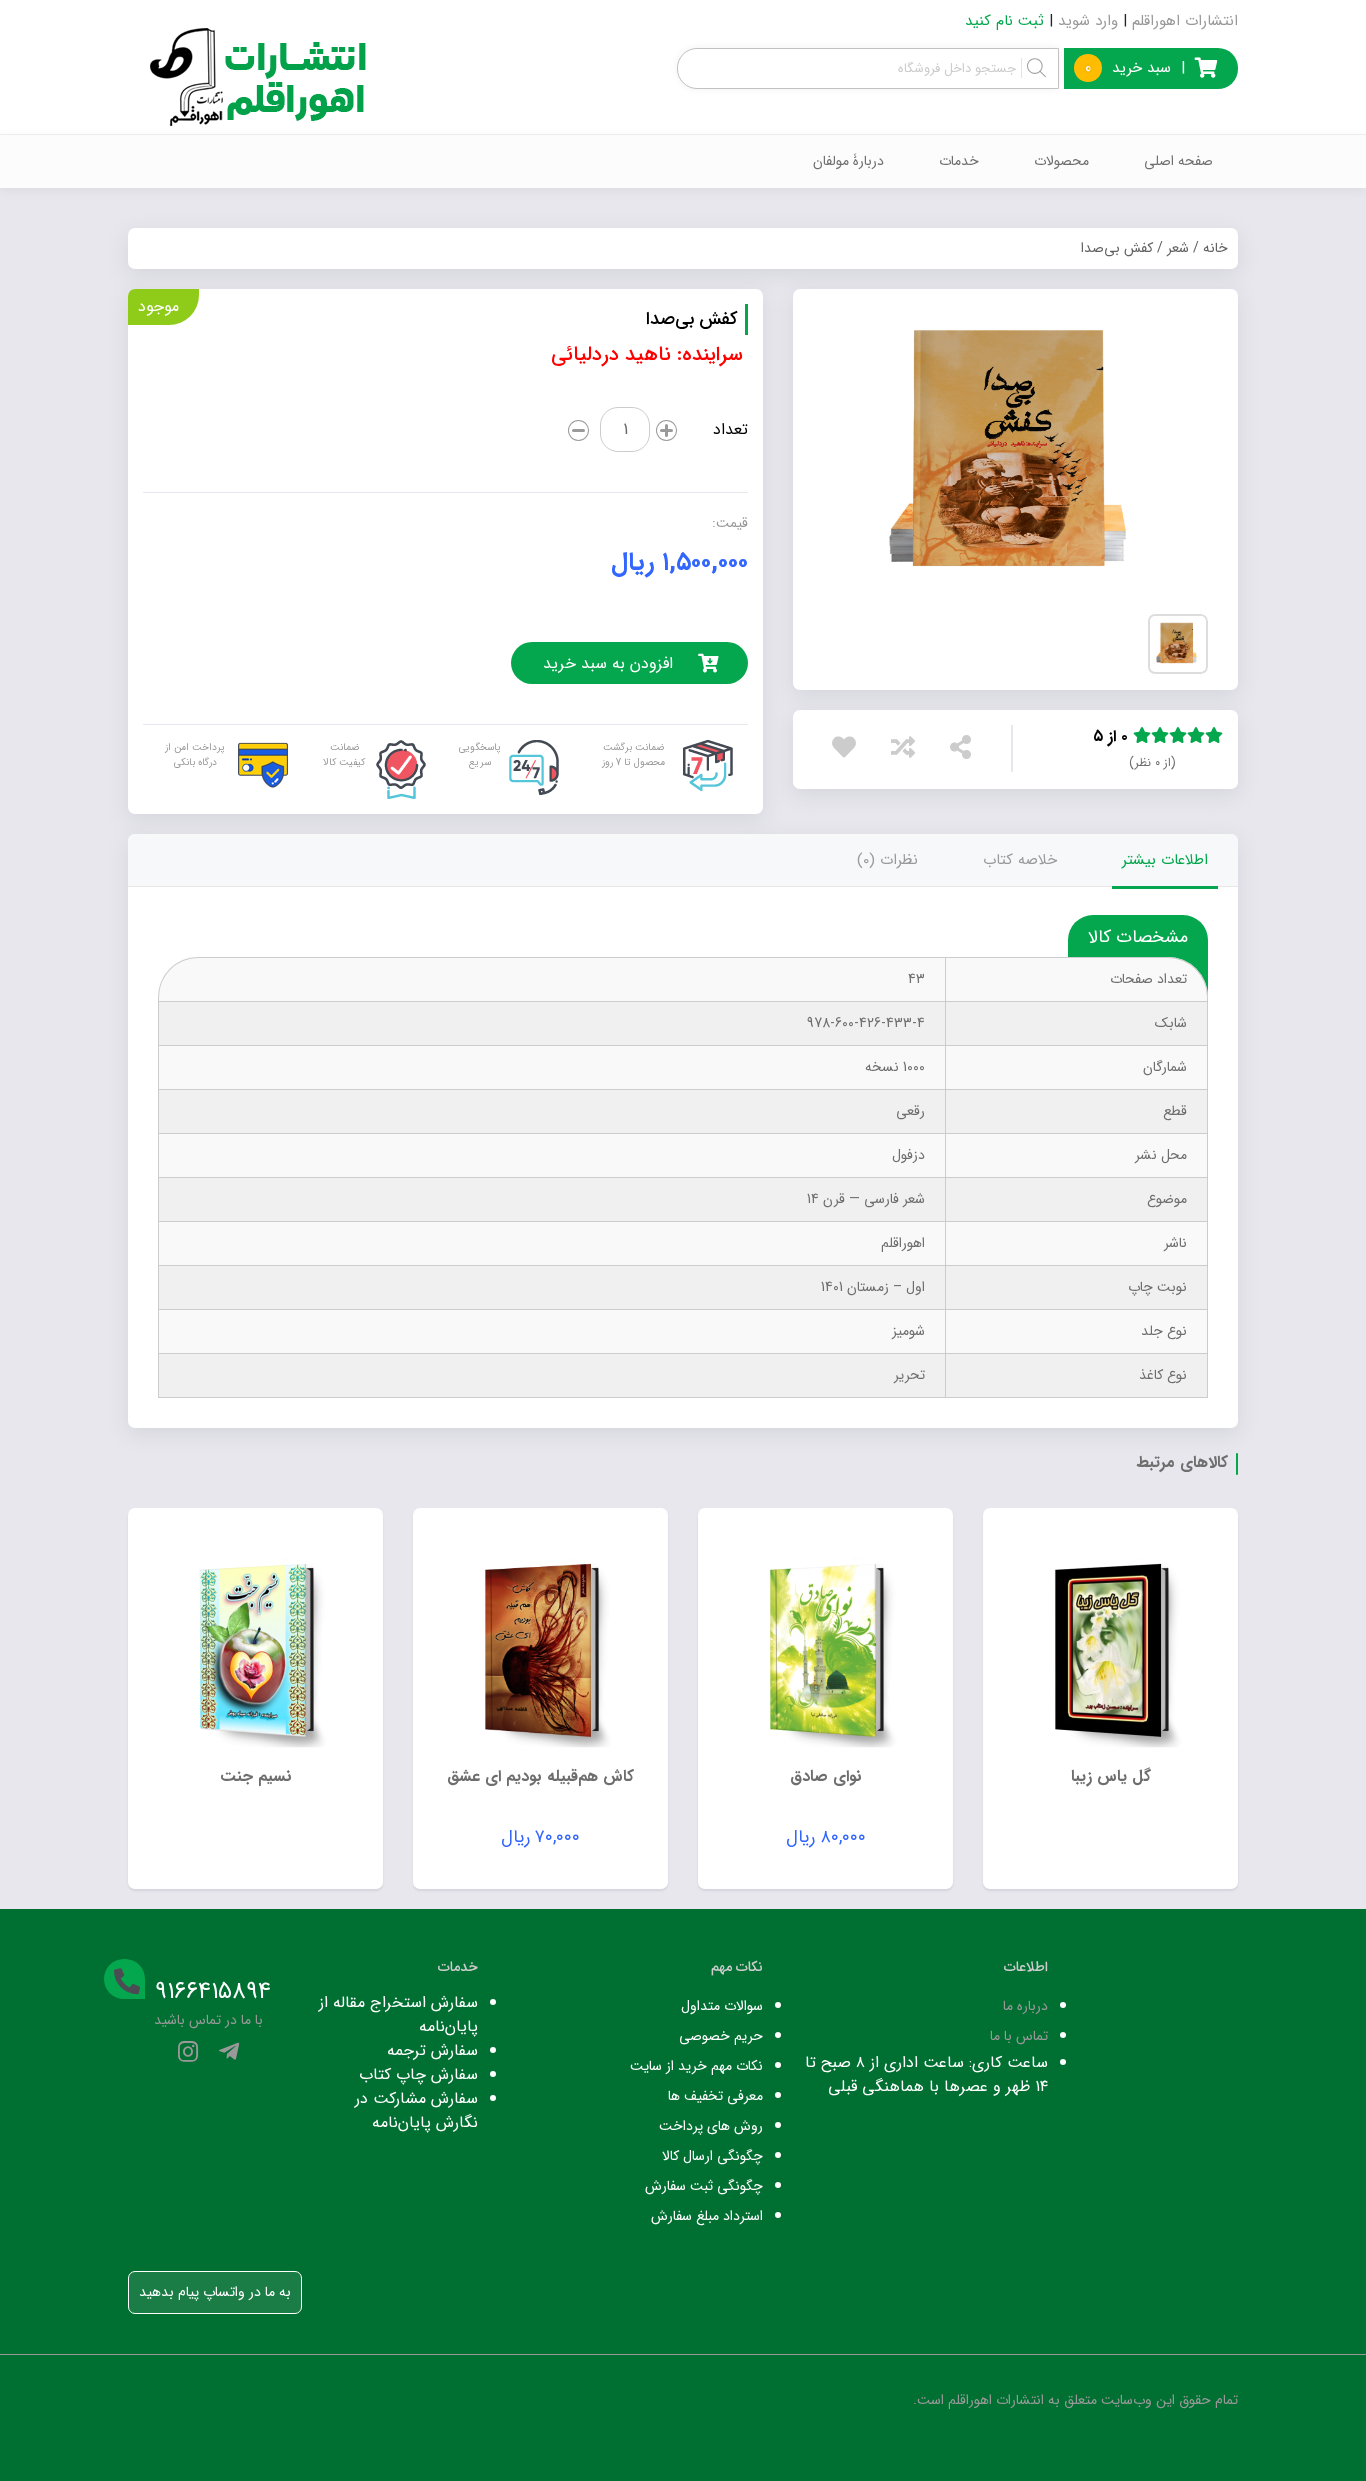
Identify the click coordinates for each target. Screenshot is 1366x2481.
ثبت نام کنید (1004, 21)
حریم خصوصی (721, 2036)
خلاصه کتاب (1020, 860)
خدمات (959, 161)
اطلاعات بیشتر (1165, 860)
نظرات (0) (887, 860)
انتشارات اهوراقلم (1185, 21)
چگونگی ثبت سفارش (704, 2186)
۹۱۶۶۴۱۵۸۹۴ (213, 1992)
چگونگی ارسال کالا (712, 2156)
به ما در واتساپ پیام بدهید (215, 2292)
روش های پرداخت (711, 2126)
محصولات (1061, 161)
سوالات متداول (722, 2006)
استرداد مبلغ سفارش (707, 2216)
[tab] (1165, 860)
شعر (1178, 248)
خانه (1215, 248)
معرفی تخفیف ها (715, 2096)
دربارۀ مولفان (848, 161)
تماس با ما (1019, 2036)
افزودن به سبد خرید (608, 663)
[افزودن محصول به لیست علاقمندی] (849, 751)
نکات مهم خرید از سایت (696, 2066)
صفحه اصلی (1178, 161)
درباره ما (1025, 2006)
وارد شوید (1088, 21)
